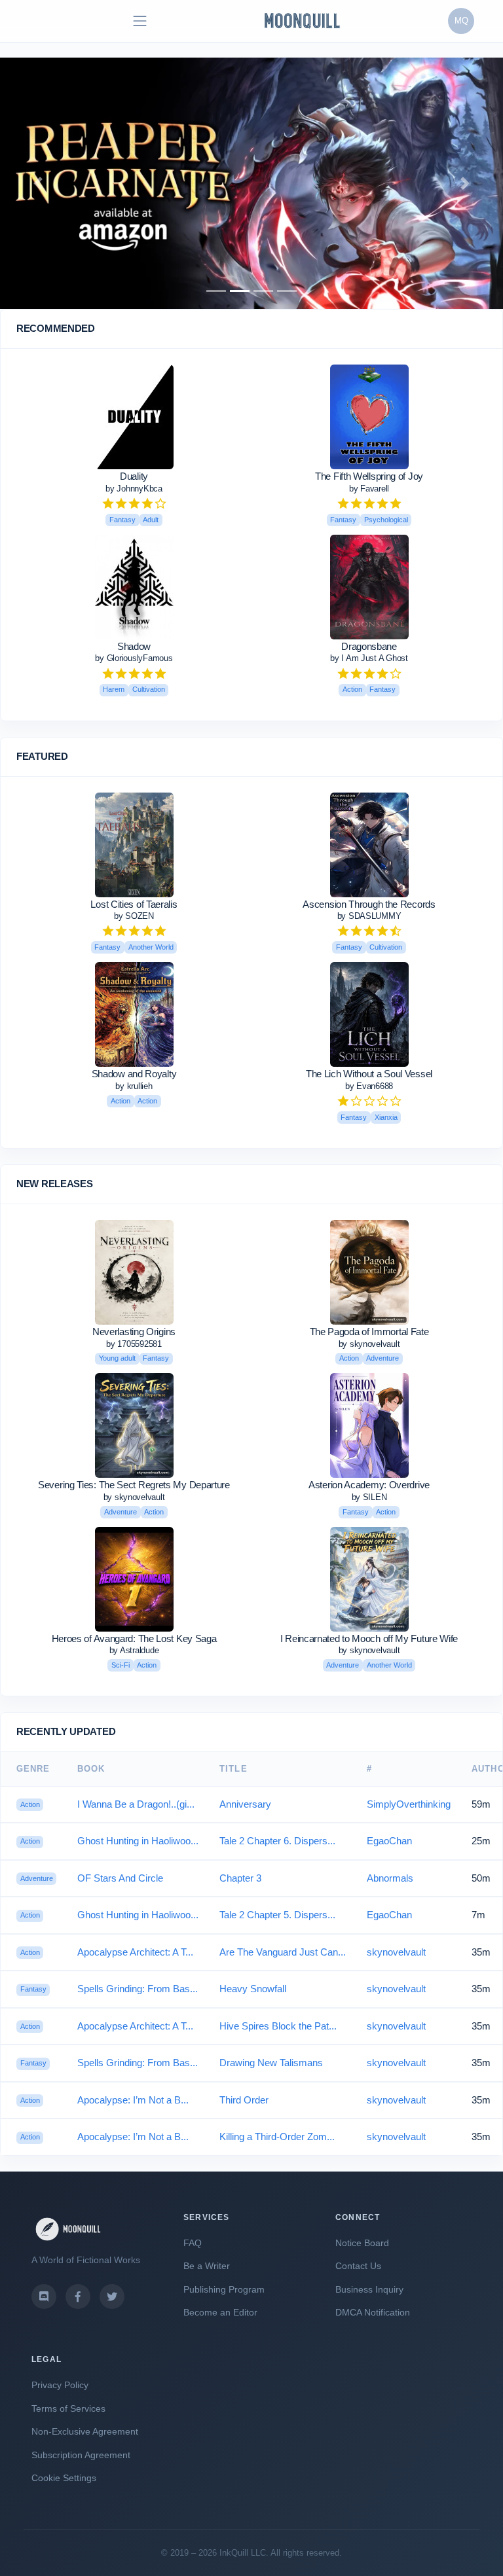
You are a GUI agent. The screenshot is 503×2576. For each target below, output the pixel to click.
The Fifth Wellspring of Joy (369, 476)
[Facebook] (78, 2297)
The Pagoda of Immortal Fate (369, 1332)
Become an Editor (220, 2312)
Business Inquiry (369, 2289)
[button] (38, 183)
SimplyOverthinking (409, 1804)
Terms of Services (68, 2408)
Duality (134, 476)
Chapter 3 (240, 1878)
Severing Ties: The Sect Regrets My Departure (134, 1485)
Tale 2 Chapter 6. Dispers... (277, 1841)
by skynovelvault (369, 1344)
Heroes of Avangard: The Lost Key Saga (134, 1638)
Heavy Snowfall (253, 1989)
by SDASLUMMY (369, 916)
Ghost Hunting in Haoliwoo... (138, 1841)
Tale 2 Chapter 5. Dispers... (277, 1915)
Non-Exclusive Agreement (85, 2431)
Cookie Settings (64, 2478)
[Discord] (44, 2297)
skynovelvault (396, 1952)
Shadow (134, 646)
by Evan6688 (369, 1086)
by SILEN (369, 1497)
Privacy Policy (60, 2385)
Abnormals (390, 1878)
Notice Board (362, 2243)
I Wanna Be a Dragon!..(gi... (136, 1804)
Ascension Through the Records (369, 904)
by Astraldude (134, 1650)
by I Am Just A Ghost (369, 658)
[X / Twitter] (112, 2297)
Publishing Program (224, 2289)
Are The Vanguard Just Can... (283, 1952)
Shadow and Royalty (134, 1074)
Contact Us (358, 2266)
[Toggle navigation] (140, 21)
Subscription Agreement (81, 2455)
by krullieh (134, 1086)
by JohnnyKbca (134, 489)
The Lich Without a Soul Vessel (369, 1074)
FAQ (193, 2243)
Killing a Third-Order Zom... (277, 2137)
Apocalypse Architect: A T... (135, 1952)
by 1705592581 (134, 1344)
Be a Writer (207, 2266)
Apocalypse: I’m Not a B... (133, 2100)
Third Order (244, 2100)
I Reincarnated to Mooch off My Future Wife (369, 1638)
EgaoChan (389, 1841)
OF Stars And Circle (120, 1878)
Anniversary (245, 1804)
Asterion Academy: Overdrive (369, 1485)
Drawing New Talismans (271, 2063)
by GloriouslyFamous (134, 658)
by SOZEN (134, 916)
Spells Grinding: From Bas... (138, 1989)
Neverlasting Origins (134, 1332)
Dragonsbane (369, 646)
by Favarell (369, 489)
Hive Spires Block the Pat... (278, 2026)
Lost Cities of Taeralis (134, 904)
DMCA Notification (373, 2312)
